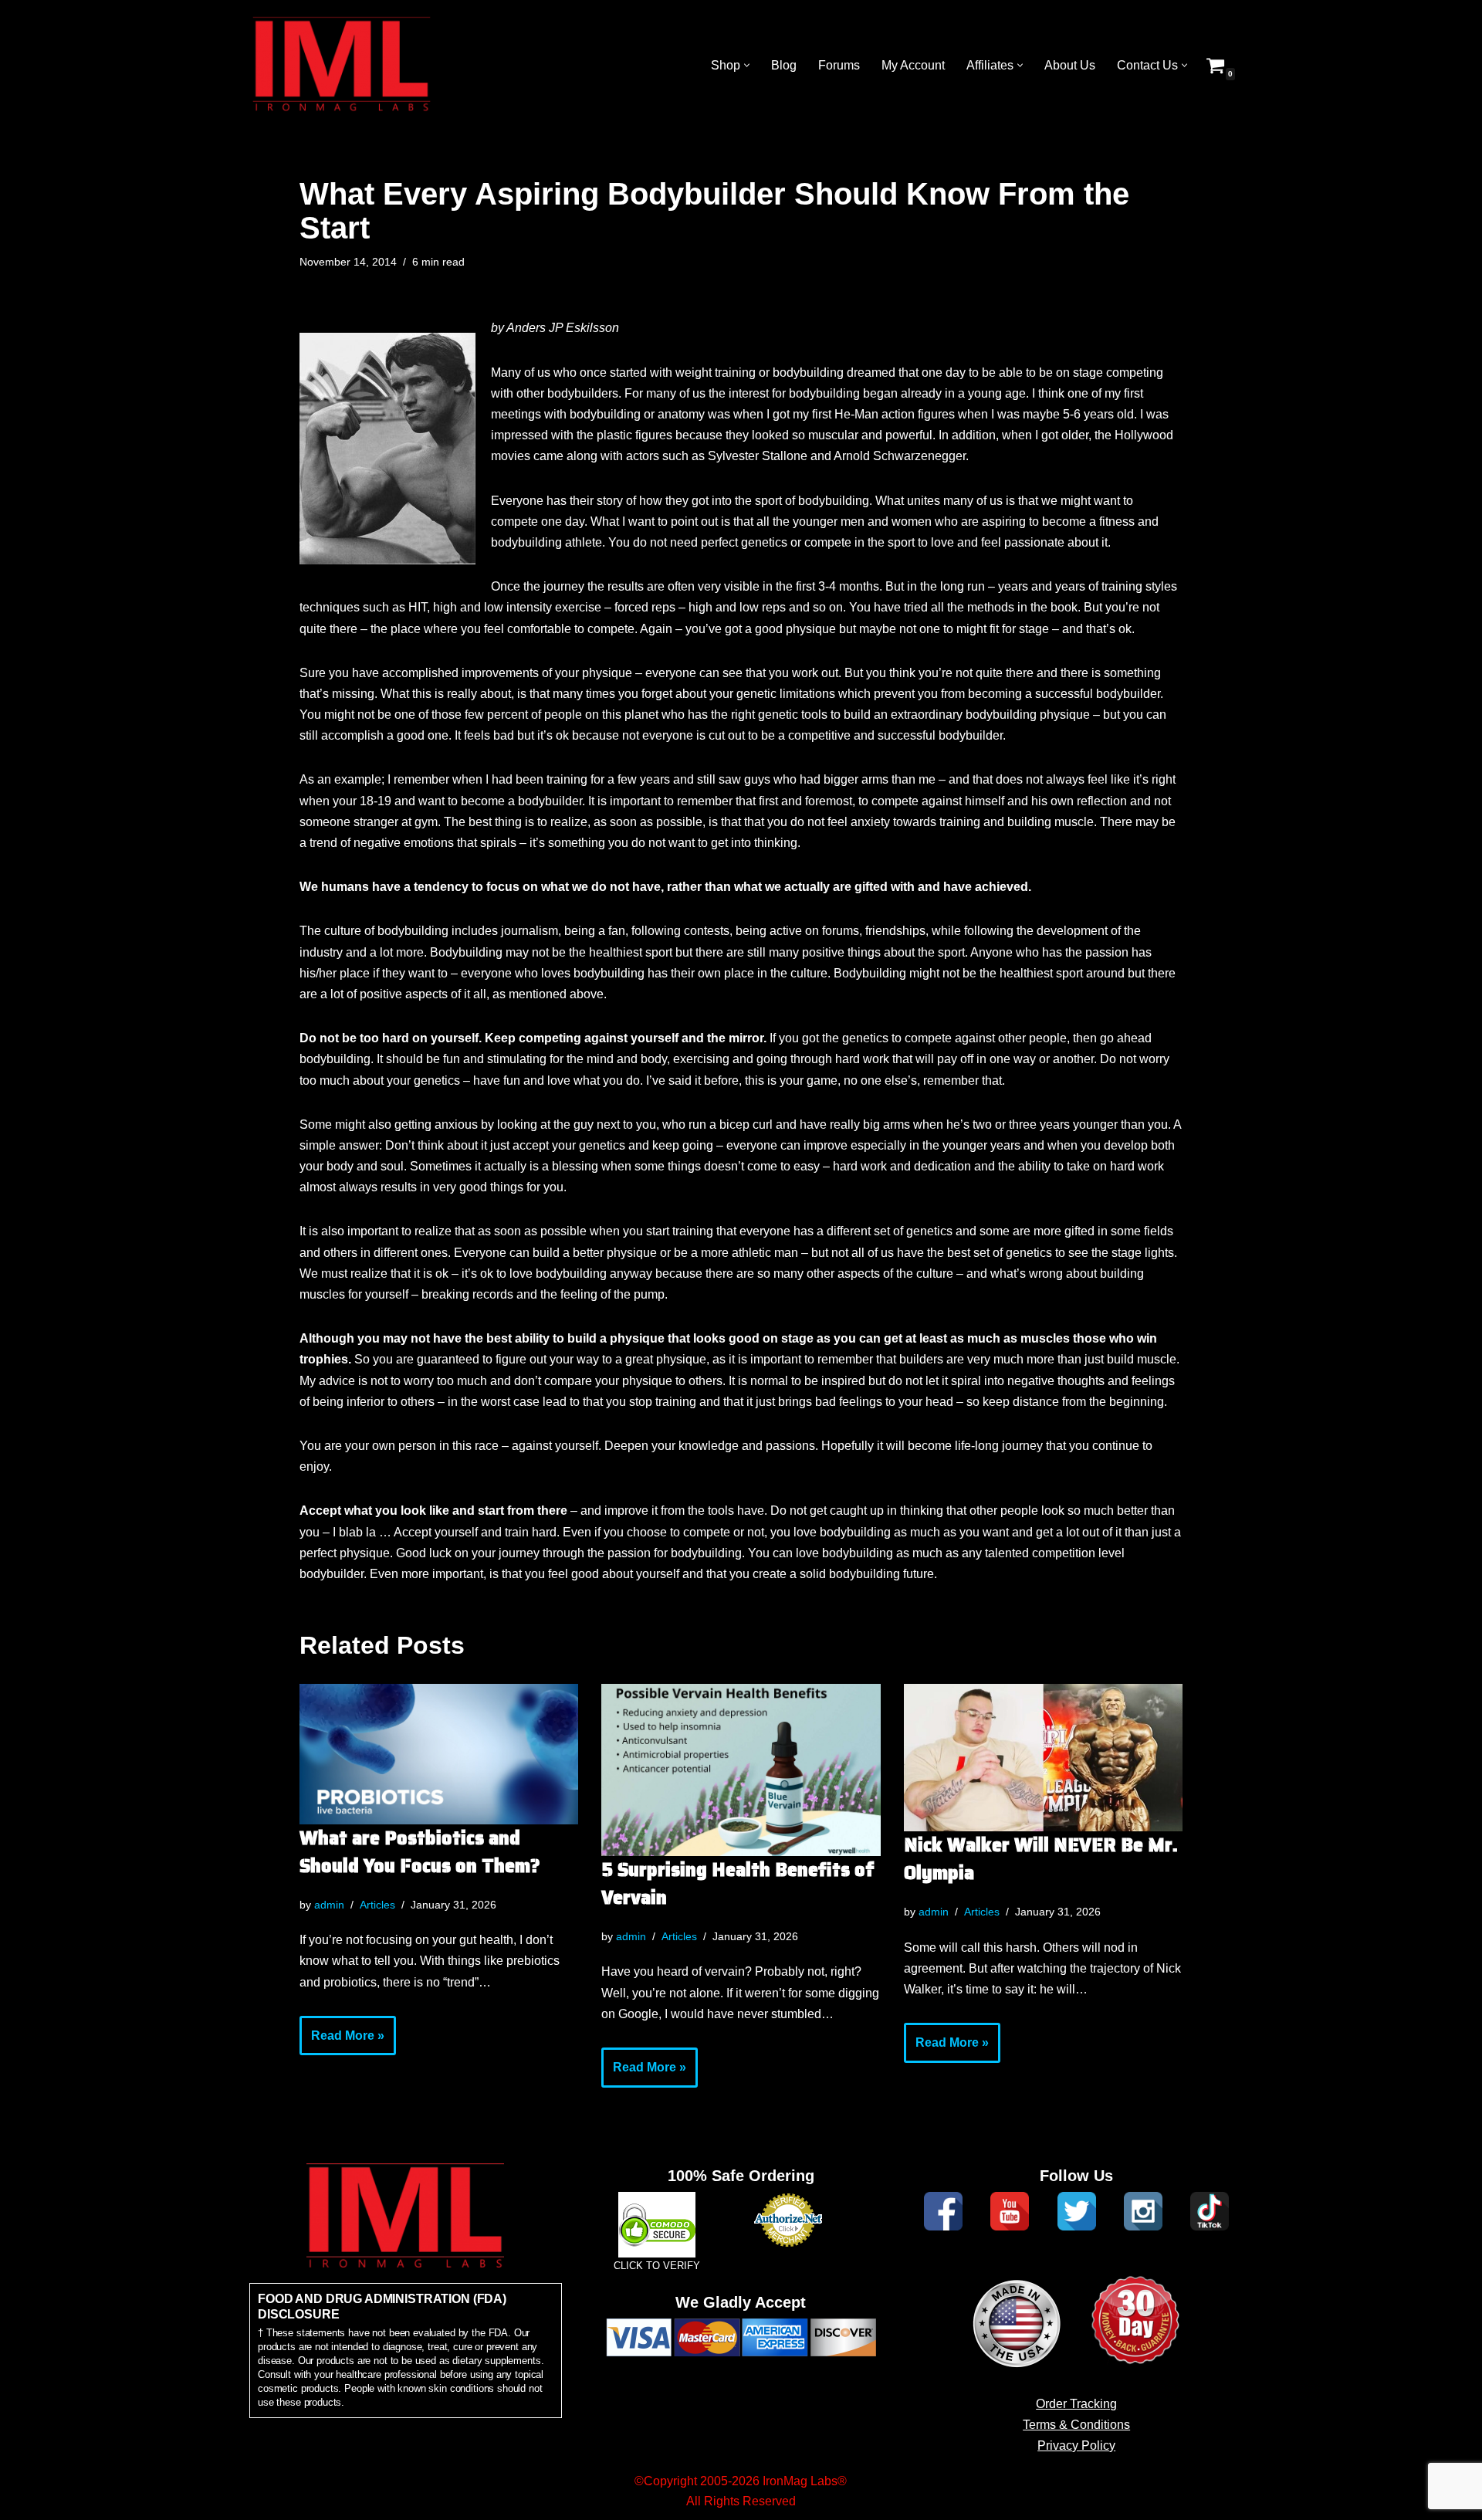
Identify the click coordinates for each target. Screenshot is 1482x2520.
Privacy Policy (1076, 2445)
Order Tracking (1076, 2404)
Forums (839, 65)
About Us (1070, 65)
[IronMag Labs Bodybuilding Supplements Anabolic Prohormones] (342, 65)
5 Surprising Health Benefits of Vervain (738, 1884)
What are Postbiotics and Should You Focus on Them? (420, 1852)
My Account (913, 65)
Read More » (342, 2042)
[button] (747, 65)
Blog (784, 65)
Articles (377, 1905)
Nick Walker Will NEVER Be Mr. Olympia (1041, 1859)
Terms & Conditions (1076, 2425)
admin (329, 1905)
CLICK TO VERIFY (657, 2266)
